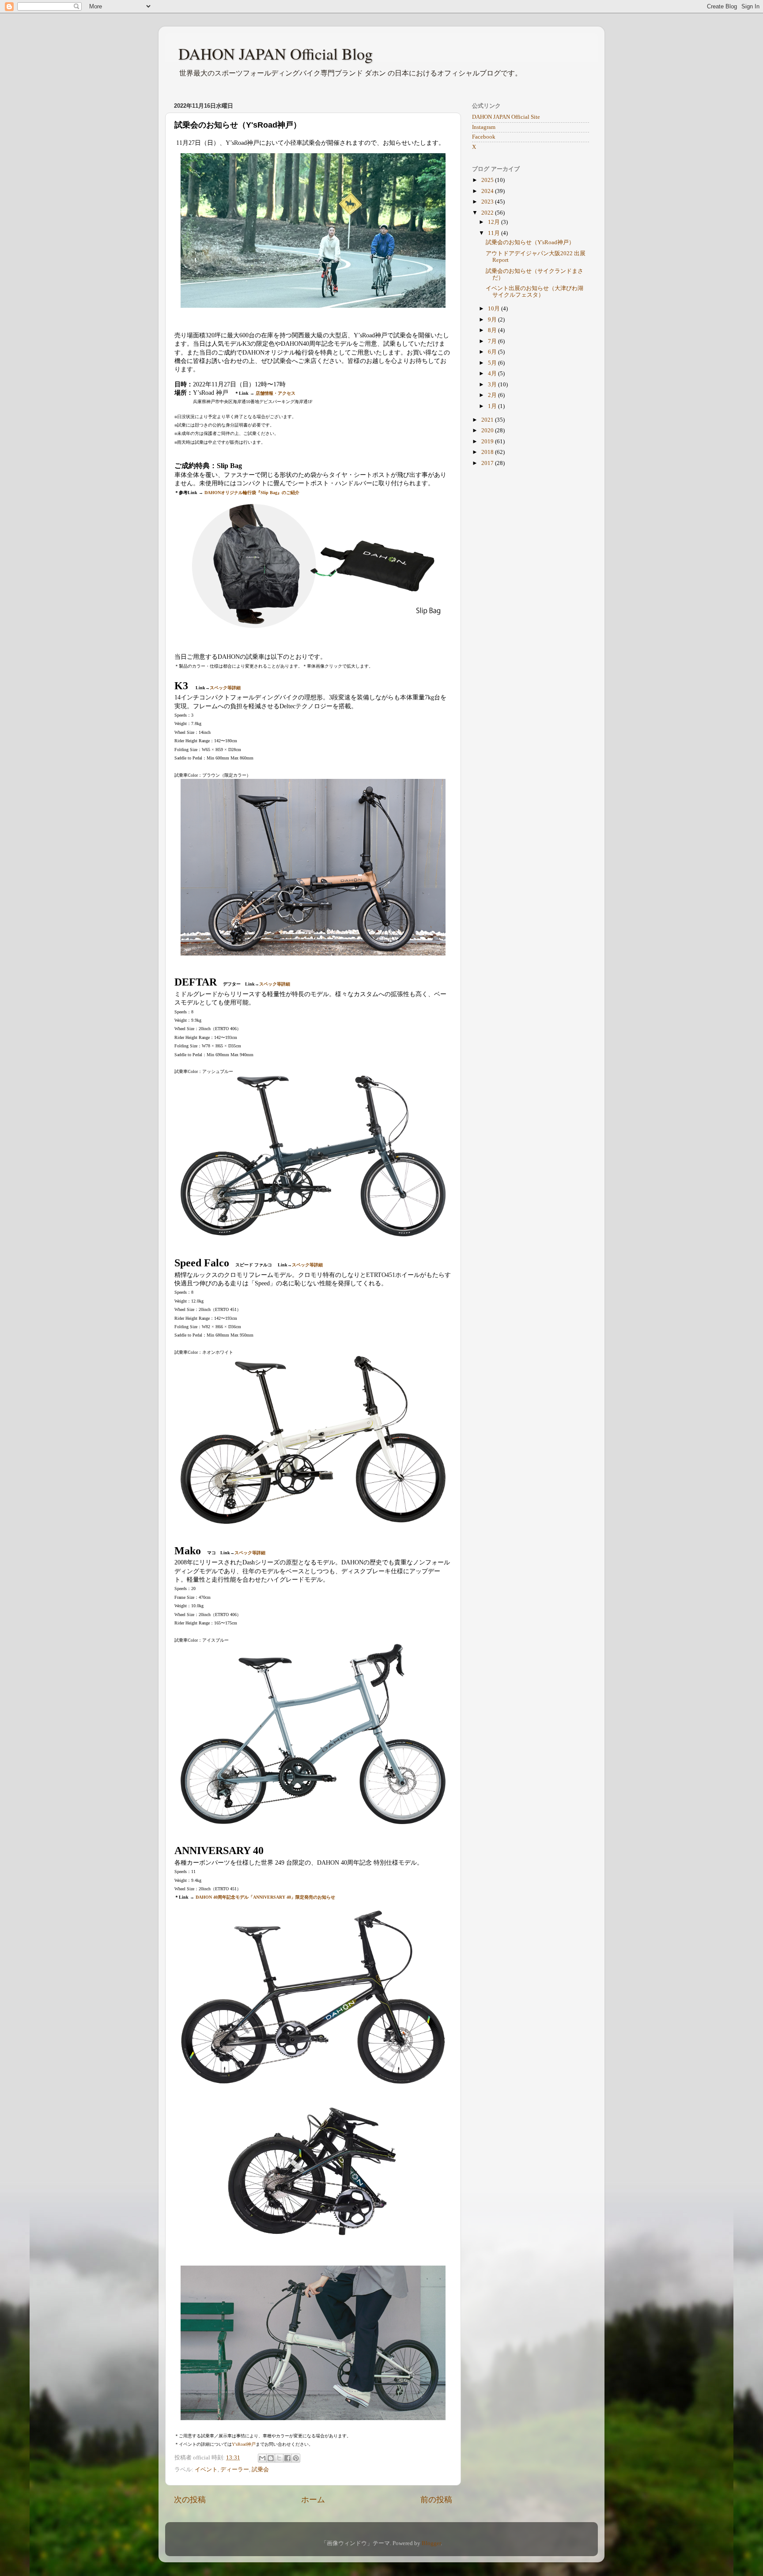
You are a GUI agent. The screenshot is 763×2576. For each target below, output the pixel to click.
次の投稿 (190, 2500)
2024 (488, 191)
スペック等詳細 (225, 688)
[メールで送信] (262, 2458)
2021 (488, 420)
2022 (488, 213)
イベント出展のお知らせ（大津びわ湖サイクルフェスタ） (534, 292)
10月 (495, 309)
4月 (493, 374)
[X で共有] (279, 2458)
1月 (493, 406)
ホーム (313, 2500)
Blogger (431, 2543)
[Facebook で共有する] (287, 2458)
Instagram (484, 127)
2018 (488, 452)
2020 (488, 431)
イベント (206, 2470)
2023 (488, 202)
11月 (495, 233)
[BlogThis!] (271, 2458)
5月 (493, 363)
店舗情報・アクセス (276, 393)
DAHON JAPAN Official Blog (276, 53)
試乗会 (260, 2470)
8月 (493, 330)
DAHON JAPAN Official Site (506, 117)
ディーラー (235, 2470)
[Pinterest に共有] (296, 2458)
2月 (493, 395)
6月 (493, 352)
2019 (488, 442)
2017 (488, 463)
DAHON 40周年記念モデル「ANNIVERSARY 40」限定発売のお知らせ (265, 1897)
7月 (493, 341)
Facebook (484, 137)
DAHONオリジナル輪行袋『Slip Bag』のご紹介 (252, 493)
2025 (488, 180)
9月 (493, 320)
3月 (493, 385)
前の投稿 (436, 2500)
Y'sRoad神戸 (244, 2444)
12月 (495, 222)
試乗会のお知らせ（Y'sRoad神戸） (530, 242)
